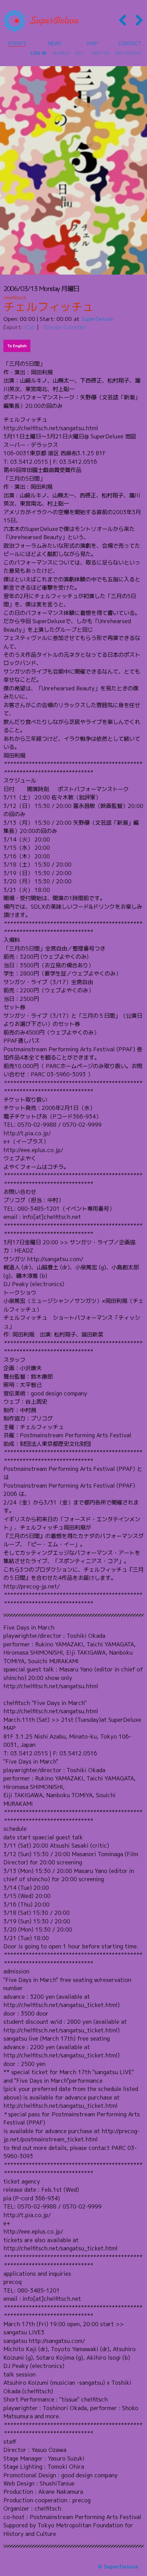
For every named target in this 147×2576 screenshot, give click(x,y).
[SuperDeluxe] (41, 21)
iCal (29, 327)
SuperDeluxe (97, 319)
